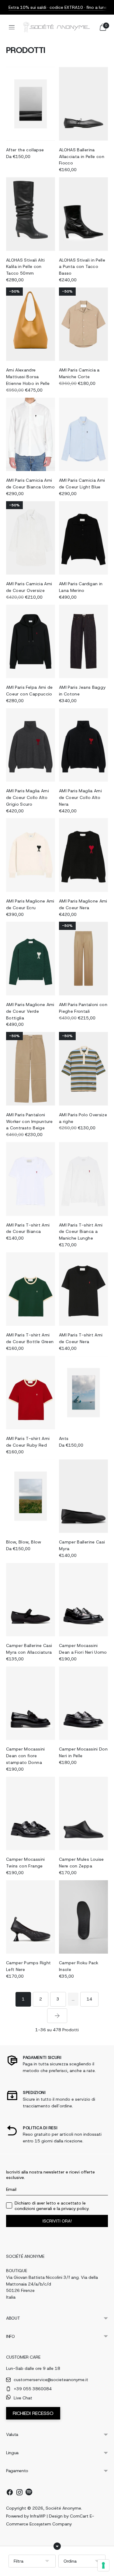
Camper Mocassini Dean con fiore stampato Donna (26, 1756)
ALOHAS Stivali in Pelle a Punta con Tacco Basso (82, 267)
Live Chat (23, 2398)
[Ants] (83, 1393)
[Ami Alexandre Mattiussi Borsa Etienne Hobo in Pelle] (31, 324)
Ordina (70, 2561)
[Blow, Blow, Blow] (31, 1496)
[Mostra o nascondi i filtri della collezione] (57, 2546)
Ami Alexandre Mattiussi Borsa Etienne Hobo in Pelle (28, 377)
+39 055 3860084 (33, 2389)
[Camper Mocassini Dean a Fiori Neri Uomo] (83, 1600)
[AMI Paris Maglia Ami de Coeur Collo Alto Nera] (83, 745)
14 (89, 1999)
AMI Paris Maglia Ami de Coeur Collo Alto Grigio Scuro (28, 797)
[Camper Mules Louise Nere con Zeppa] (83, 1814)
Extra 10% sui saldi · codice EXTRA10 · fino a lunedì (60, 7)
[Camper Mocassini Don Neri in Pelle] (83, 1703)
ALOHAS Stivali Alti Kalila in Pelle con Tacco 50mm (26, 267)
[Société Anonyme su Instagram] (19, 2493)
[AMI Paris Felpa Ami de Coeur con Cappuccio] (31, 642)
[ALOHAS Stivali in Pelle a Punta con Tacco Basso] (83, 214)
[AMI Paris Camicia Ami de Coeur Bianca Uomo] (31, 435)
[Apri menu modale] (12, 27)
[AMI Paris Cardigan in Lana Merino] (83, 538)
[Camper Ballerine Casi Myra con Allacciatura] (31, 1600)
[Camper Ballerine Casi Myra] (83, 1496)
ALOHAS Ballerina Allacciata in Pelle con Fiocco (82, 157)
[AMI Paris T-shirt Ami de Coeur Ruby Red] (31, 1393)
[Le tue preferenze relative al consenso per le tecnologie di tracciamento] (103, 2565)
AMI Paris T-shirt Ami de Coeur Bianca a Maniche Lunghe (81, 1232)
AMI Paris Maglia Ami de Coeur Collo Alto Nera (80, 797)
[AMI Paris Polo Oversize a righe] (83, 1069)
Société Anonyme (63, 2508)
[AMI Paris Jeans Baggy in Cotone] (83, 642)
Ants (64, 1438)
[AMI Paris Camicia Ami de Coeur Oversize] (31, 538)
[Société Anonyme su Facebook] (10, 2493)
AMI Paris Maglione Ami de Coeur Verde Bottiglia (30, 1011)
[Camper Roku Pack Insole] (83, 1917)
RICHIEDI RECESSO (33, 2413)
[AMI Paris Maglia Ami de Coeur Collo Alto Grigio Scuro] (31, 745)
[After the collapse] (31, 104)
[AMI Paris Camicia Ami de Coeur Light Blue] (83, 435)
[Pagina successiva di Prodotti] (57, 2016)
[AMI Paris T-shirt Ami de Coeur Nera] (83, 1289)
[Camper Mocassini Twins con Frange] (31, 1814)
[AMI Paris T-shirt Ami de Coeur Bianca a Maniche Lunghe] (83, 1179)
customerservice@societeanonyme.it (51, 2380)
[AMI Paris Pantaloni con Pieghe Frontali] (83, 959)
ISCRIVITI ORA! (57, 2221)
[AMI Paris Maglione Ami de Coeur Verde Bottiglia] (31, 959)
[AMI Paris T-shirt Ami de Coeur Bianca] (31, 1179)
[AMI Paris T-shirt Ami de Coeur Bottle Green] (31, 1289)
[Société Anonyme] (57, 27)
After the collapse (25, 150)
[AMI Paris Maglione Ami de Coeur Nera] (83, 855)
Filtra (19, 2561)
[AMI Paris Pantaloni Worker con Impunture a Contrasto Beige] (31, 1069)
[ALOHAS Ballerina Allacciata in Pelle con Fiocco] (83, 104)
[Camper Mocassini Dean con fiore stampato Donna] (31, 1703)
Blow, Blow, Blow (24, 1542)
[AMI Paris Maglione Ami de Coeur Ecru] (31, 855)
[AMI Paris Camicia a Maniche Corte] (83, 324)
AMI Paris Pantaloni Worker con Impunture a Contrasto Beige (29, 1121)
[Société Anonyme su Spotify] (29, 2493)
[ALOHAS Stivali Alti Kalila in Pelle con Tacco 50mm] (31, 214)
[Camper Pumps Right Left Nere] (31, 1917)
